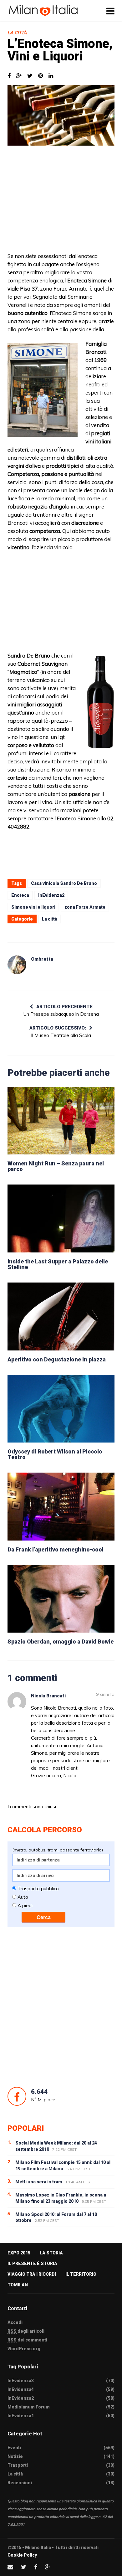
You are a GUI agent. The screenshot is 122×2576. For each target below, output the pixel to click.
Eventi (14, 2448)
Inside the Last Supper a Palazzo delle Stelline (58, 1264)
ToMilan (18, 2285)
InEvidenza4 (21, 2389)
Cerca (44, 1917)
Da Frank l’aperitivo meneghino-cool (56, 1549)
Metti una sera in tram (39, 2182)
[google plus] (48, 2567)
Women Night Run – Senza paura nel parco (56, 1166)
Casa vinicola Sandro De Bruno (64, 883)
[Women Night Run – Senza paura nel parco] (61, 1121)
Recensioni (20, 2483)
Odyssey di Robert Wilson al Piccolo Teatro (55, 1454)
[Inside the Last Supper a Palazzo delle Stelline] (61, 1218)
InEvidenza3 (21, 2381)
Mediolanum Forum (29, 2407)
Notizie (15, 2456)
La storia (51, 2253)
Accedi (15, 2322)
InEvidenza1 (21, 2416)
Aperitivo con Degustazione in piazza (57, 1359)
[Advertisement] (61, 202)
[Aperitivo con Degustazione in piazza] (61, 1316)
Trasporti (18, 2465)
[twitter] (24, 2567)
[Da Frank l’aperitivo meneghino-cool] (61, 1507)
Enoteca (20, 895)
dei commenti (27, 2340)
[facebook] (36, 2567)
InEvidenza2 (51, 895)
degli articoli (26, 2331)
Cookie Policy (22, 2555)
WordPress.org (24, 2349)
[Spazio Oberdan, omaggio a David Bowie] (61, 1599)
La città (17, 33)
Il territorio (81, 2274)
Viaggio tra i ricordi (32, 2274)
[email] (10, 2567)
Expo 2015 (19, 2253)
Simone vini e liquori (33, 907)
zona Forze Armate (85, 907)
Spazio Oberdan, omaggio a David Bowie (61, 1642)
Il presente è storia (32, 2264)
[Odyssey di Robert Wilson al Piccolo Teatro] (61, 1409)
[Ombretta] (17, 965)
